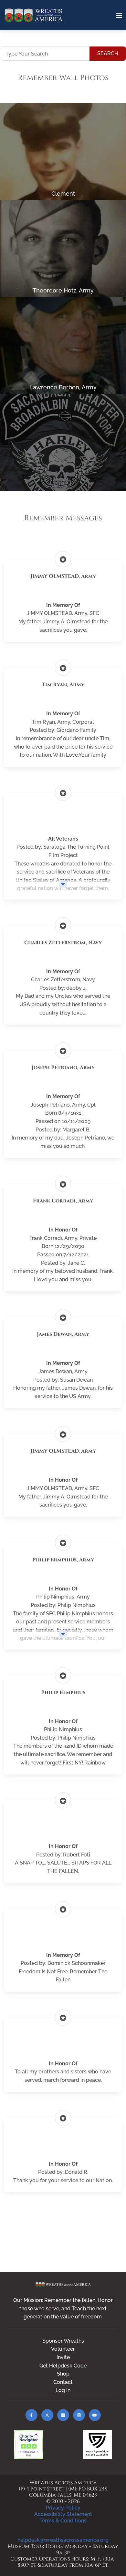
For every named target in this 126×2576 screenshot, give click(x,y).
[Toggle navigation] (119, 15)
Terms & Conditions (63, 2521)
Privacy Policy (63, 2508)
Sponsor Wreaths (63, 2341)
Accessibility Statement (63, 2514)
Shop (63, 2374)
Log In (63, 2390)
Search (108, 53)
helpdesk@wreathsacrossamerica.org (63, 2540)
